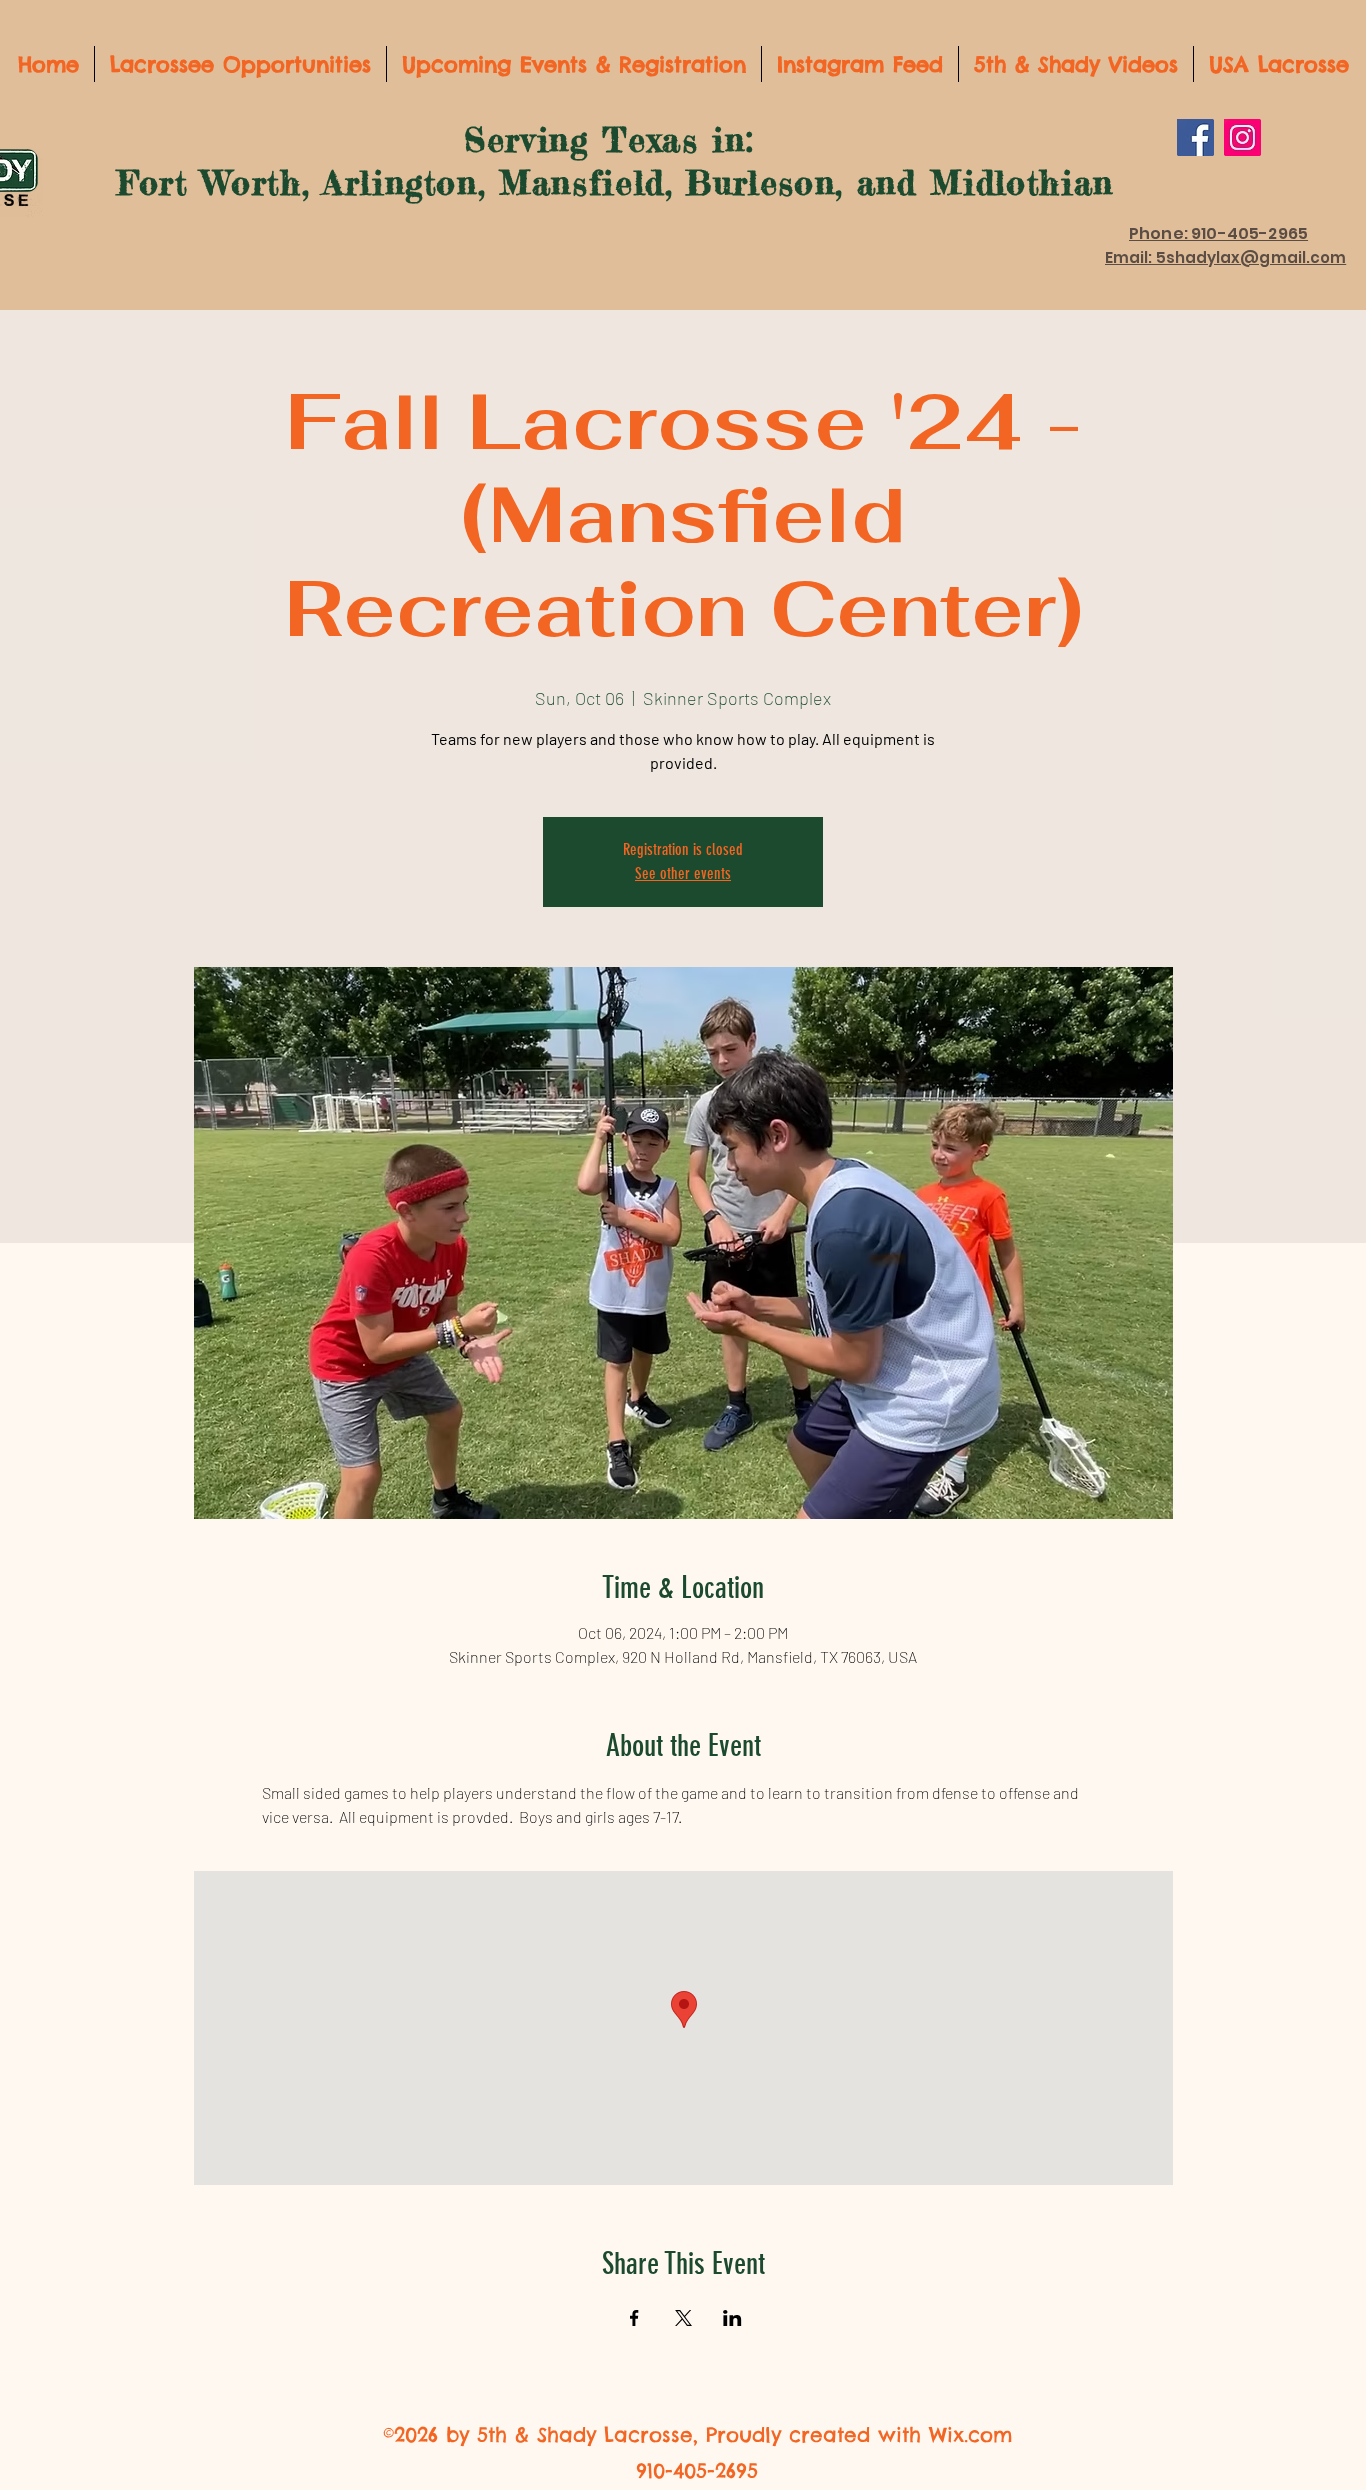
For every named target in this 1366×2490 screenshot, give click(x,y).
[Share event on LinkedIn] (732, 2318)
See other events (683, 873)
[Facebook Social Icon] (1195, 137)
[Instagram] (1242, 137)
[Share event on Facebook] (634, 2318)
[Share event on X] (683, 2318)
